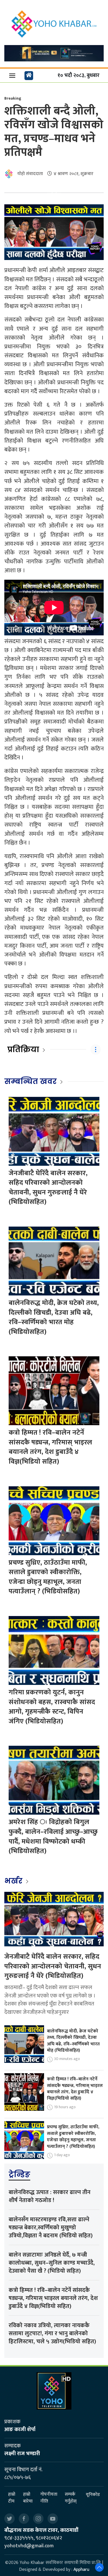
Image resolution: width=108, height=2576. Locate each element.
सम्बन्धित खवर (31, 1081)
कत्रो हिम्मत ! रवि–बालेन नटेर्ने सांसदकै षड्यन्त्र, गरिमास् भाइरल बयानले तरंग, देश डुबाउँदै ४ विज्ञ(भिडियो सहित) (50, 1447)
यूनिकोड (93, 2495)
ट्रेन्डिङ (19, 2175)
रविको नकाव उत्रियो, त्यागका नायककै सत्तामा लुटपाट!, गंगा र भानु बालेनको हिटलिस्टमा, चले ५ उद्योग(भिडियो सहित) (52, 2333)
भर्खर (14, 1881)
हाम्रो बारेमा (28, 2498)
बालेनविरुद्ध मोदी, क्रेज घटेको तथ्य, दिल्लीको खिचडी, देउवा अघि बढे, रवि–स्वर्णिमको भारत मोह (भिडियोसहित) (54, 1317)
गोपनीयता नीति (49, 2498)
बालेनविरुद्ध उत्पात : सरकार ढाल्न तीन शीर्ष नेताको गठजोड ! (50, 2196)
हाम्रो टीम (12, 2498)
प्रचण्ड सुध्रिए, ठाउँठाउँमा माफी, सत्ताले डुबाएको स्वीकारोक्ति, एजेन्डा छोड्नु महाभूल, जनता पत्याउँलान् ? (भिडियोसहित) (48, 1577)
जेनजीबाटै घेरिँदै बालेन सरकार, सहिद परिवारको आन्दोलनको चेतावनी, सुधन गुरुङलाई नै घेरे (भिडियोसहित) (48, 1188)
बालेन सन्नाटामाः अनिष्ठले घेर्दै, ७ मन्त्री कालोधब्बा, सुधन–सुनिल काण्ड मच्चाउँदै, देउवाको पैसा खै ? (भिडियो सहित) (52, 2263)
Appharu (81, 2570)
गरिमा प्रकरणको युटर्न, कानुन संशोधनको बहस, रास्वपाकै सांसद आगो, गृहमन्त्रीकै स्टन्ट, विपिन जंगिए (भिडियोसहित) (52, 1707)
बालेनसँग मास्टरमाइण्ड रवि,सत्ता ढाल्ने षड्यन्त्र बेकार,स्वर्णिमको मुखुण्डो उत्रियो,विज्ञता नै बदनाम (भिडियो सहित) (51, 2228)
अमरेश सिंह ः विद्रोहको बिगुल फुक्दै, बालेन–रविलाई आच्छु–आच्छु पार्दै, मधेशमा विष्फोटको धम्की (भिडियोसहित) (53, 1837)
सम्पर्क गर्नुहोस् (71, 2498)
